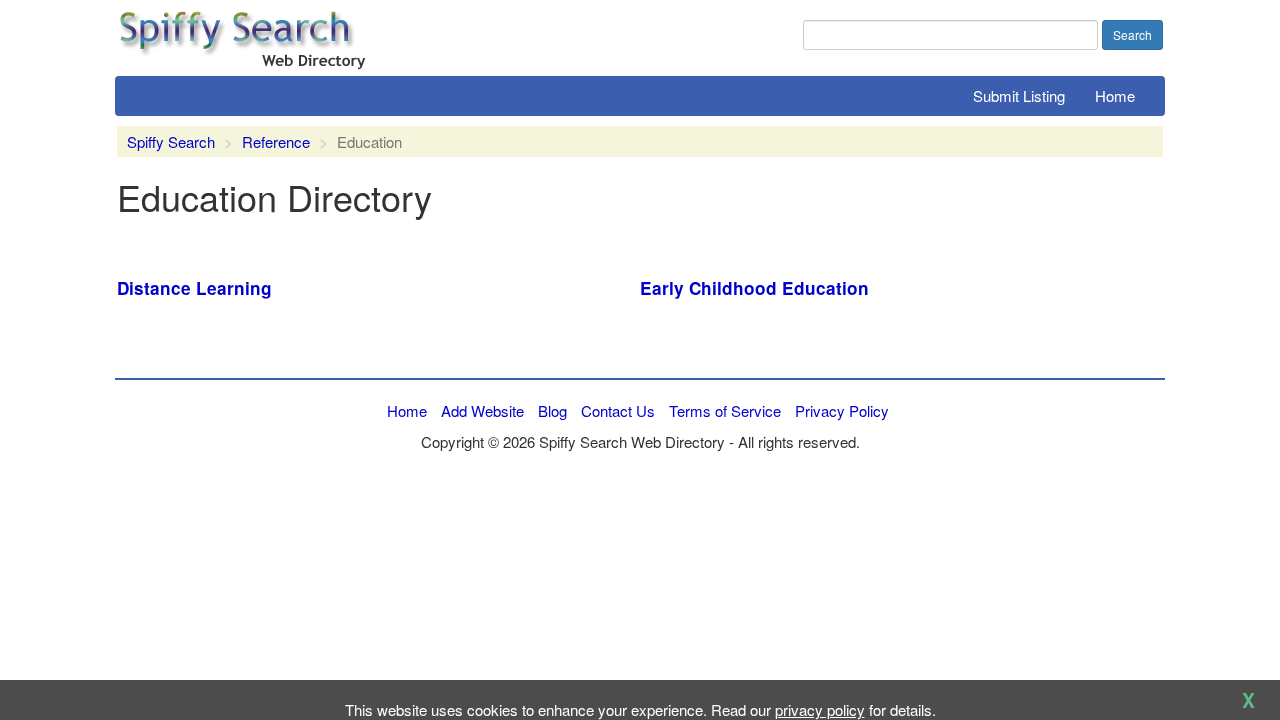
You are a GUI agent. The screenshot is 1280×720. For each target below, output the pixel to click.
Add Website (482, 410)
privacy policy (820, 709)
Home (1115, 95)
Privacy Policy (842, 410)
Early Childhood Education (754, 288)
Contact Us (618, 410)
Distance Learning (194, 288)
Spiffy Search (171, 141)
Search (1132, 34)
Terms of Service (725, 410)
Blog (552, 410)
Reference (276, 141)
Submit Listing (1019, 95)
